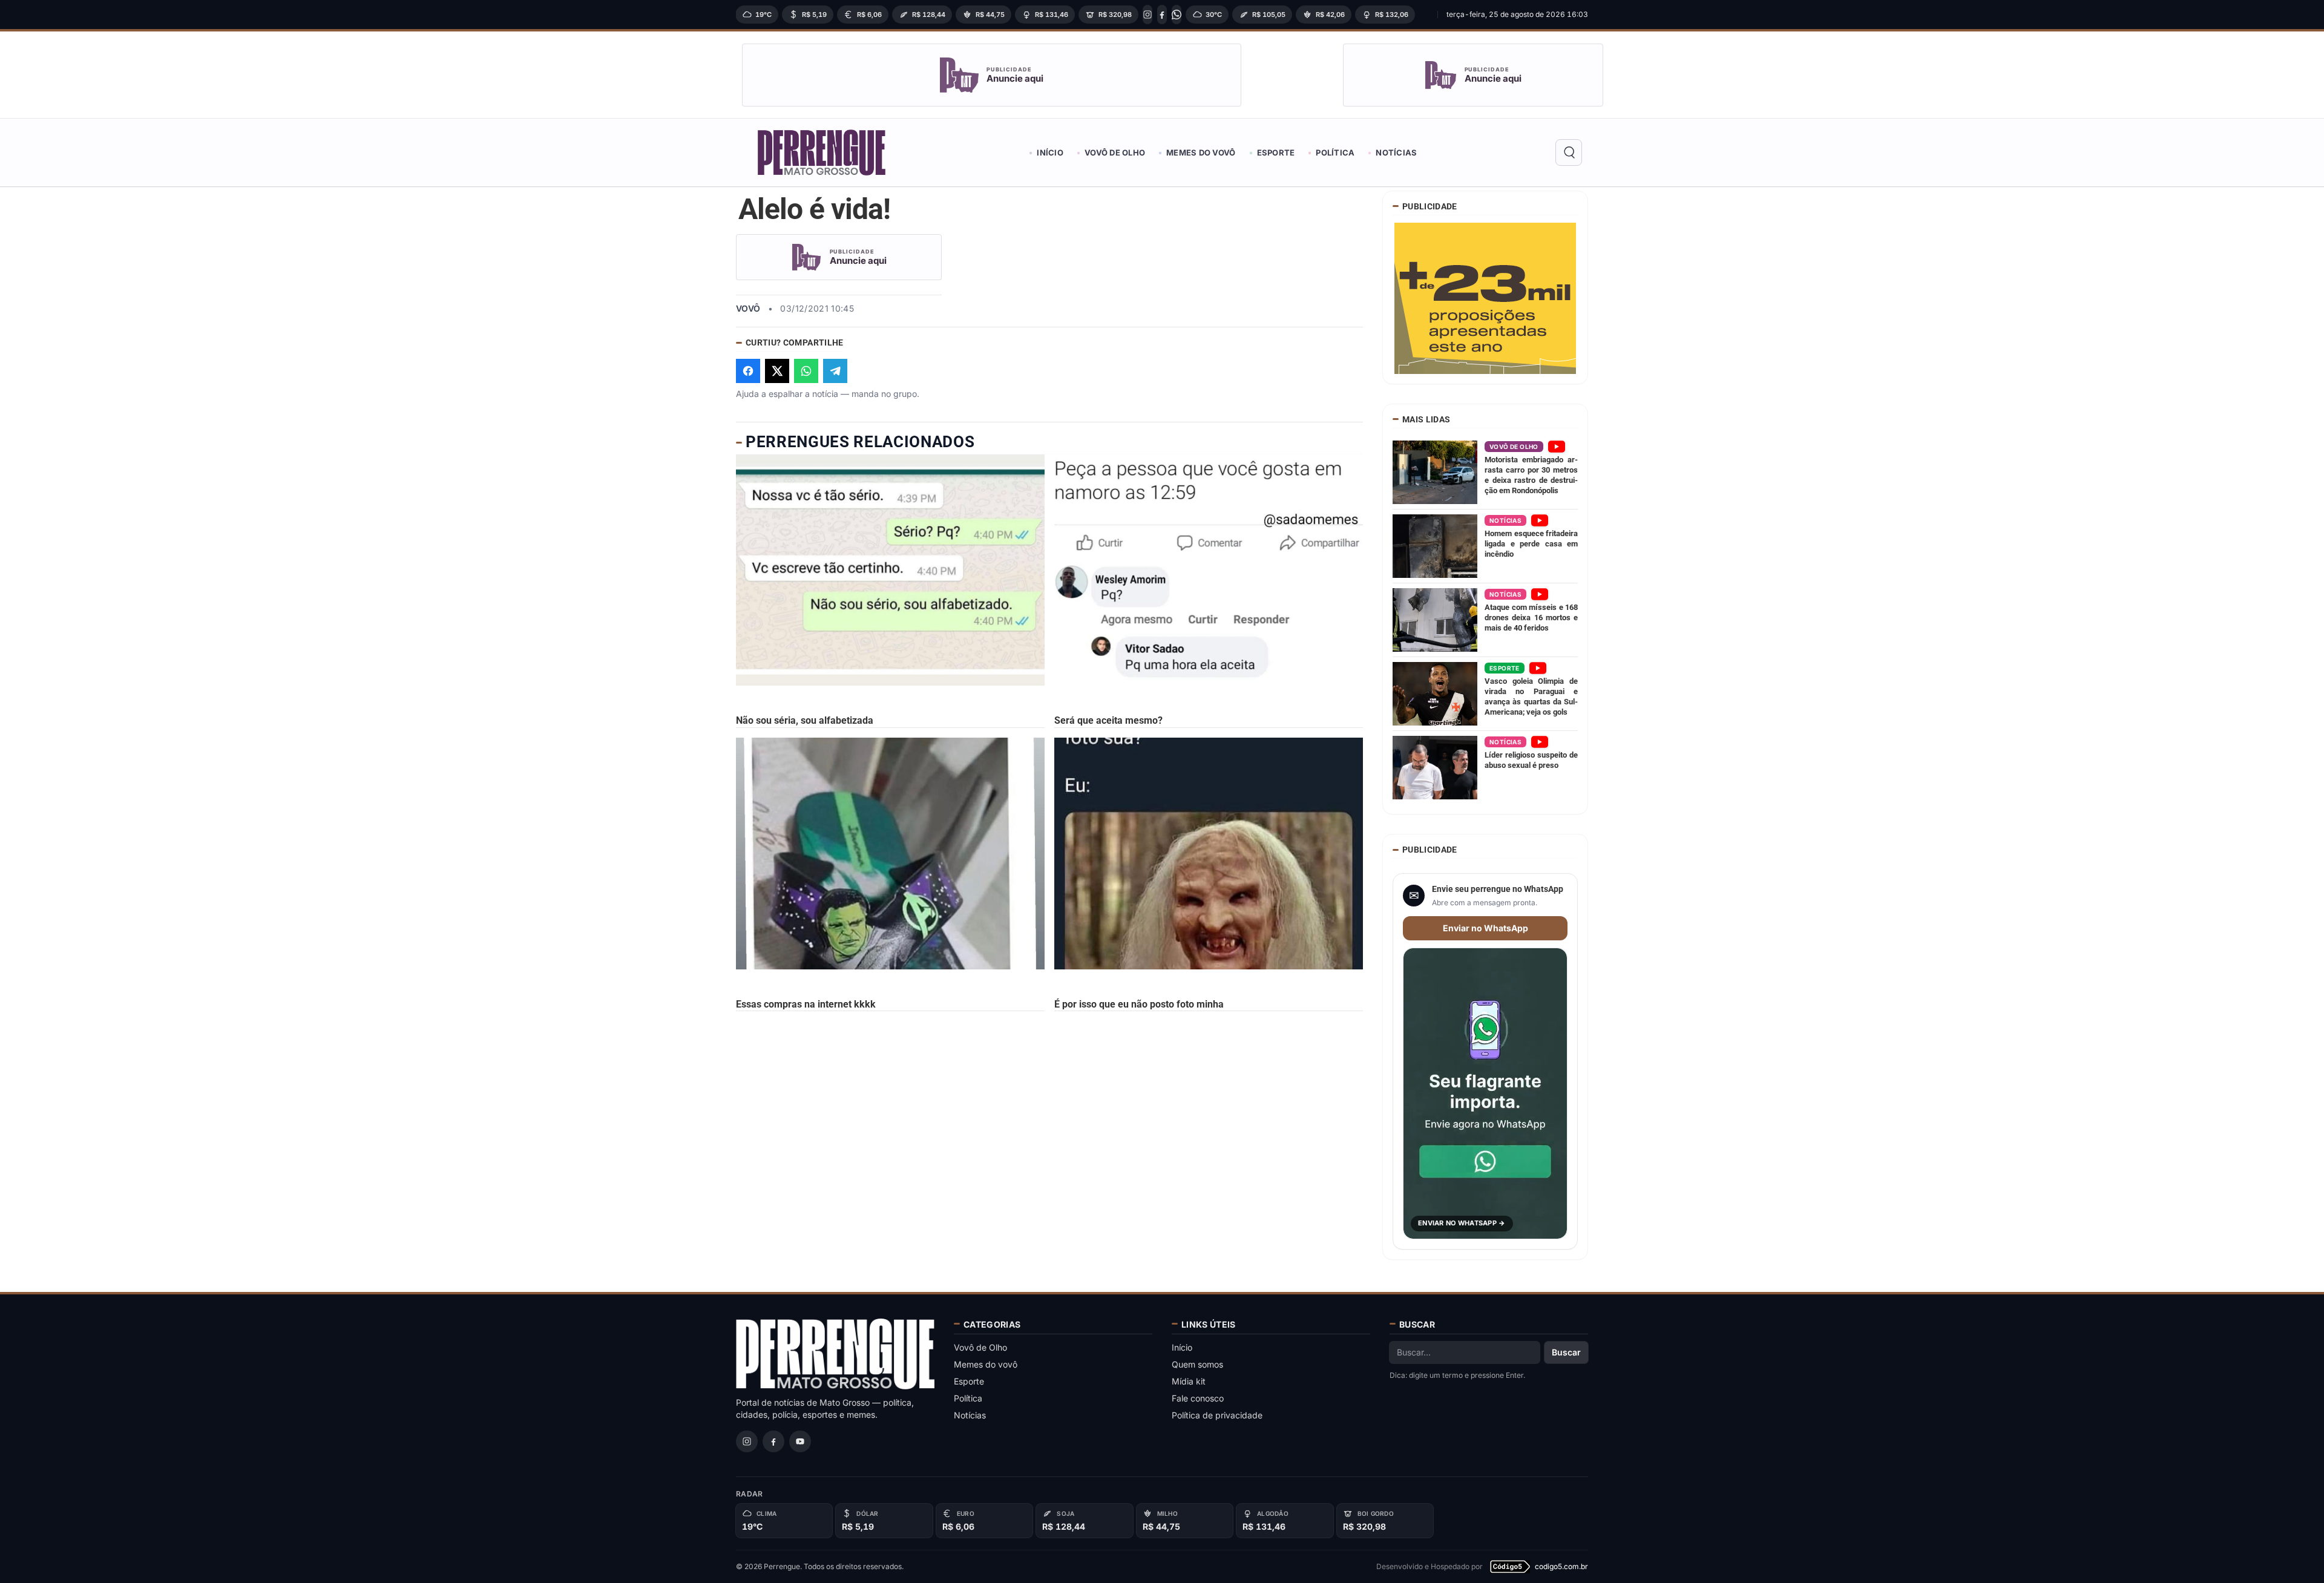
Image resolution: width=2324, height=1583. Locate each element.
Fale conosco (1198, 1398)
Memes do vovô (1201, 152)
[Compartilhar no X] (777, 371)
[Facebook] (1162, 15)
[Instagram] (1147, 15)
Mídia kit (1189, 1381)
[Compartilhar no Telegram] (835, 371)
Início (1050, 152)
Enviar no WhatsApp (1485, 928)
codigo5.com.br (1561, 1566)
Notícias (1396, 152)
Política (1335, 152)
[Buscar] (1569, 152)
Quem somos (1197, 1364)
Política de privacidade (1217, 1415)
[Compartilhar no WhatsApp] (806, 371)
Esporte (1276, 152)
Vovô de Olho (1115, 152)
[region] (1083, 15)
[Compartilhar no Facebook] (748, 371)
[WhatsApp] (1177, 15)
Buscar (1566, 1352)
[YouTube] (800, 1441)
